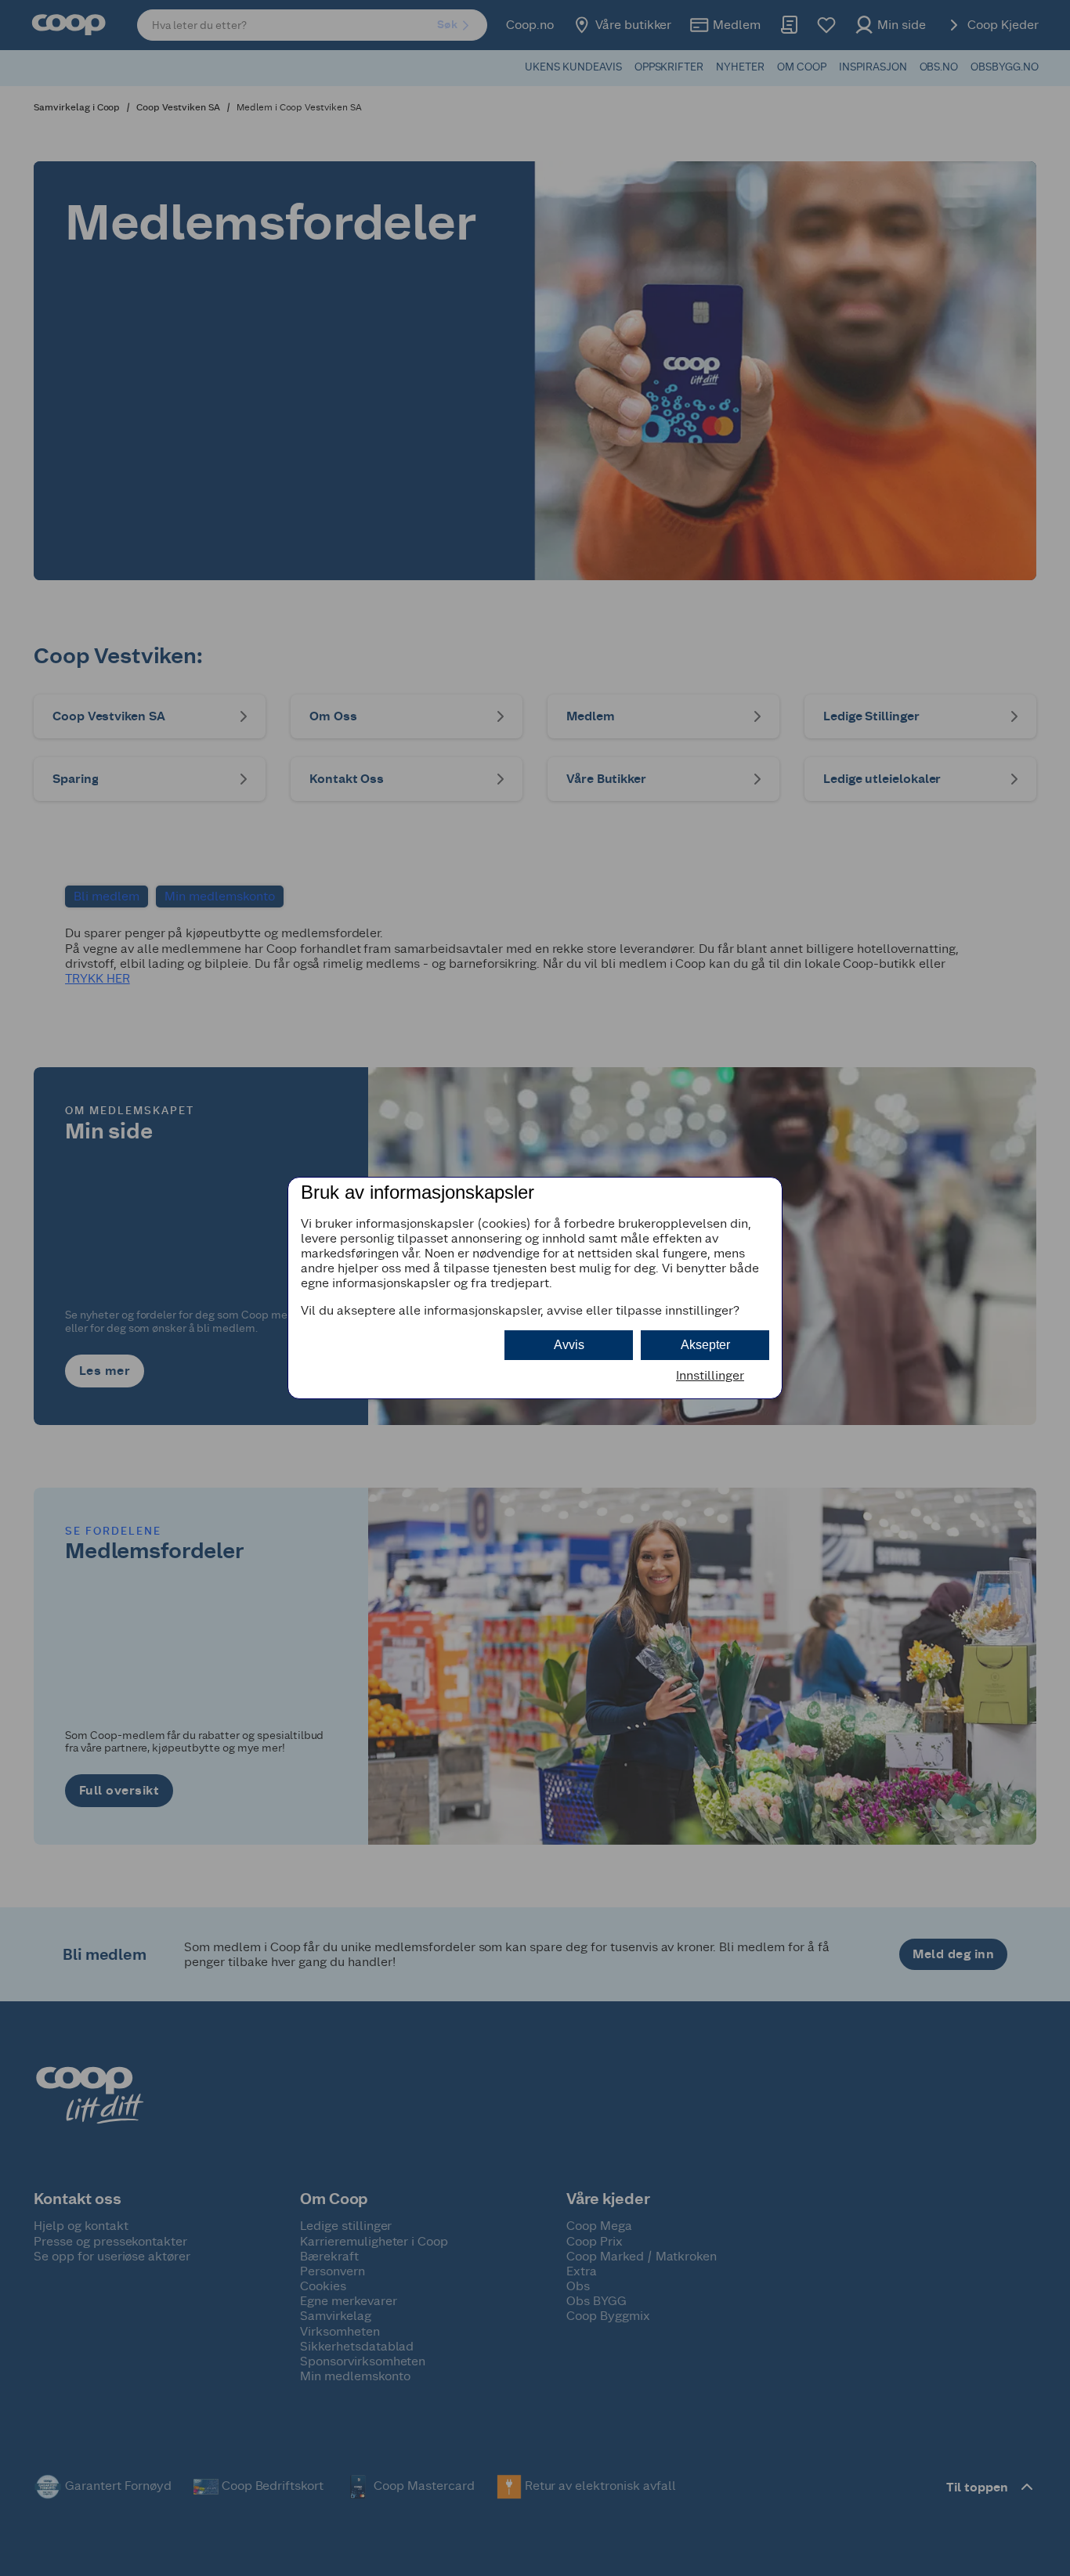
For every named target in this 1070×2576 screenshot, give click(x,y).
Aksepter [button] (705, 1345)
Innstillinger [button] (710, 1375)
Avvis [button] (569, 1345)
